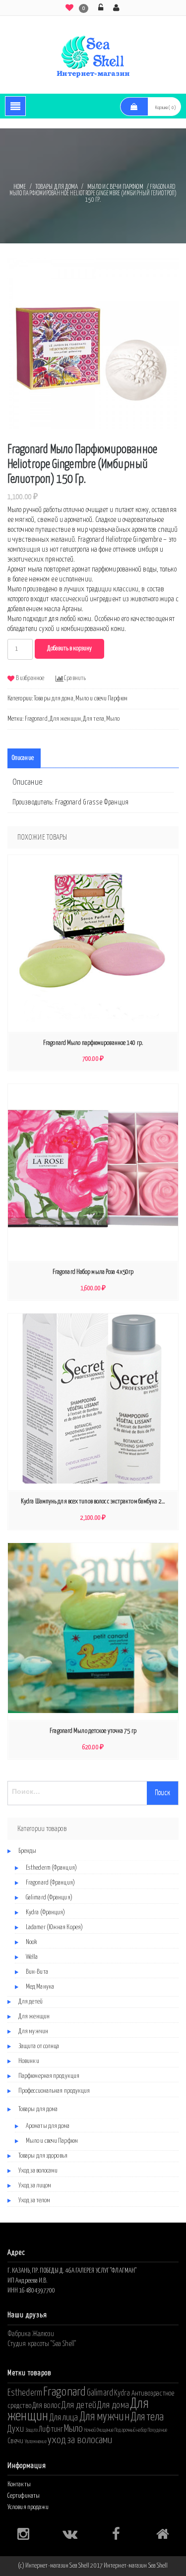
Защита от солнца (39, 2046)
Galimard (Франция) (49, 1898)
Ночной (90, 2430)
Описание (23, 758)
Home (20, 187)
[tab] (23, 758)
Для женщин (65, 719)
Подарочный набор (131, 2430)
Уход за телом (34, 2201)
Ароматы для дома (48, 2126)
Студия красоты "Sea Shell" (42, 2344)
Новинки (29, 2061)
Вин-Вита (37, 1972)
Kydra (122, 2393)
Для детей (31, 2002)
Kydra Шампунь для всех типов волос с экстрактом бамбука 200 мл (95, 1502)
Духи (16, 2429)
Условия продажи (28, 2507)
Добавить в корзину (69, 649)
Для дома (113, 2405)
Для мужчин (33, 2032)
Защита (32, 2430)
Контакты (19, 2485)
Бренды (28, 1851)
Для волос (46, 2405)
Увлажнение (36, 2442)
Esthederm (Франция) (51, 1868)
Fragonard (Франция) (50, 1883)
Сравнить (75, 678)
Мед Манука (40, 1987)
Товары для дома (57, 187)
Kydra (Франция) (46, 1913)
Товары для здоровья (43, 2156)
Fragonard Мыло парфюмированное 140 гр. (93, 1043)
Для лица (64, 2418)
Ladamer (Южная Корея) (54, 1927)
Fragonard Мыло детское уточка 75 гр (93, 1731)
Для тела (93, 719)
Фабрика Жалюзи (31, 2334)
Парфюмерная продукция (49, 2076)
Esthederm (25, 2393)
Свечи (16, 2441)
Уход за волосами (38, 2171)
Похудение (157, 2430)
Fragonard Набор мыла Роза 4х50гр (93, 1272)
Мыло (113, 719)
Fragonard (36, 719)
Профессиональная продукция (54, 2091)
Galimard (100, 2393)
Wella (32, 1957)
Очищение (105, 2430)
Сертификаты (24, 2496)
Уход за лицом (35, 2186)
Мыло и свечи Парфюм (115, 187)
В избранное (30, 678)
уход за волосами (80, 2440)
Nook (31, 1942)
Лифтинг (51, 2429)
